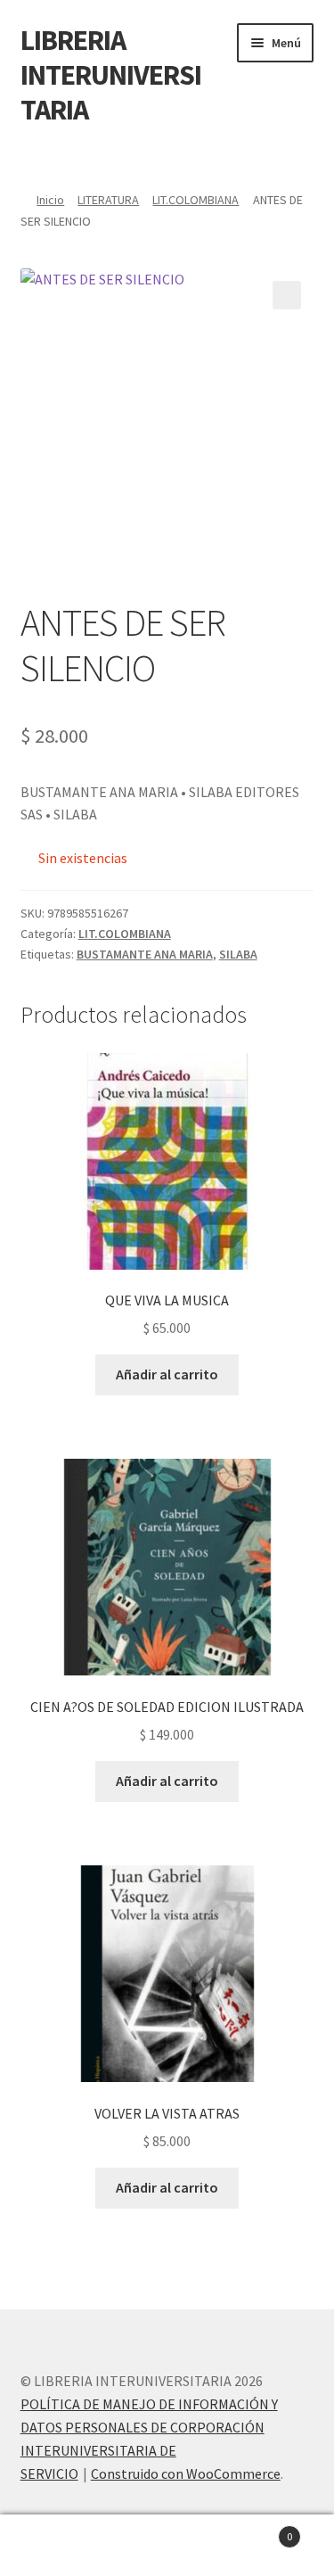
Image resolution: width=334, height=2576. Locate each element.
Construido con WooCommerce (186, 2473)
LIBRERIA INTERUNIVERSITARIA (111, 75)
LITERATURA (108, 200)
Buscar (167, 2546)
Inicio (50, 200)
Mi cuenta (56, 2546)
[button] (287, 295)
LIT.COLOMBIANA (196, 200)
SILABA (238, 954)
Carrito (257, 2530)
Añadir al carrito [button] (167, 1374)
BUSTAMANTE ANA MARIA (145, 954)
